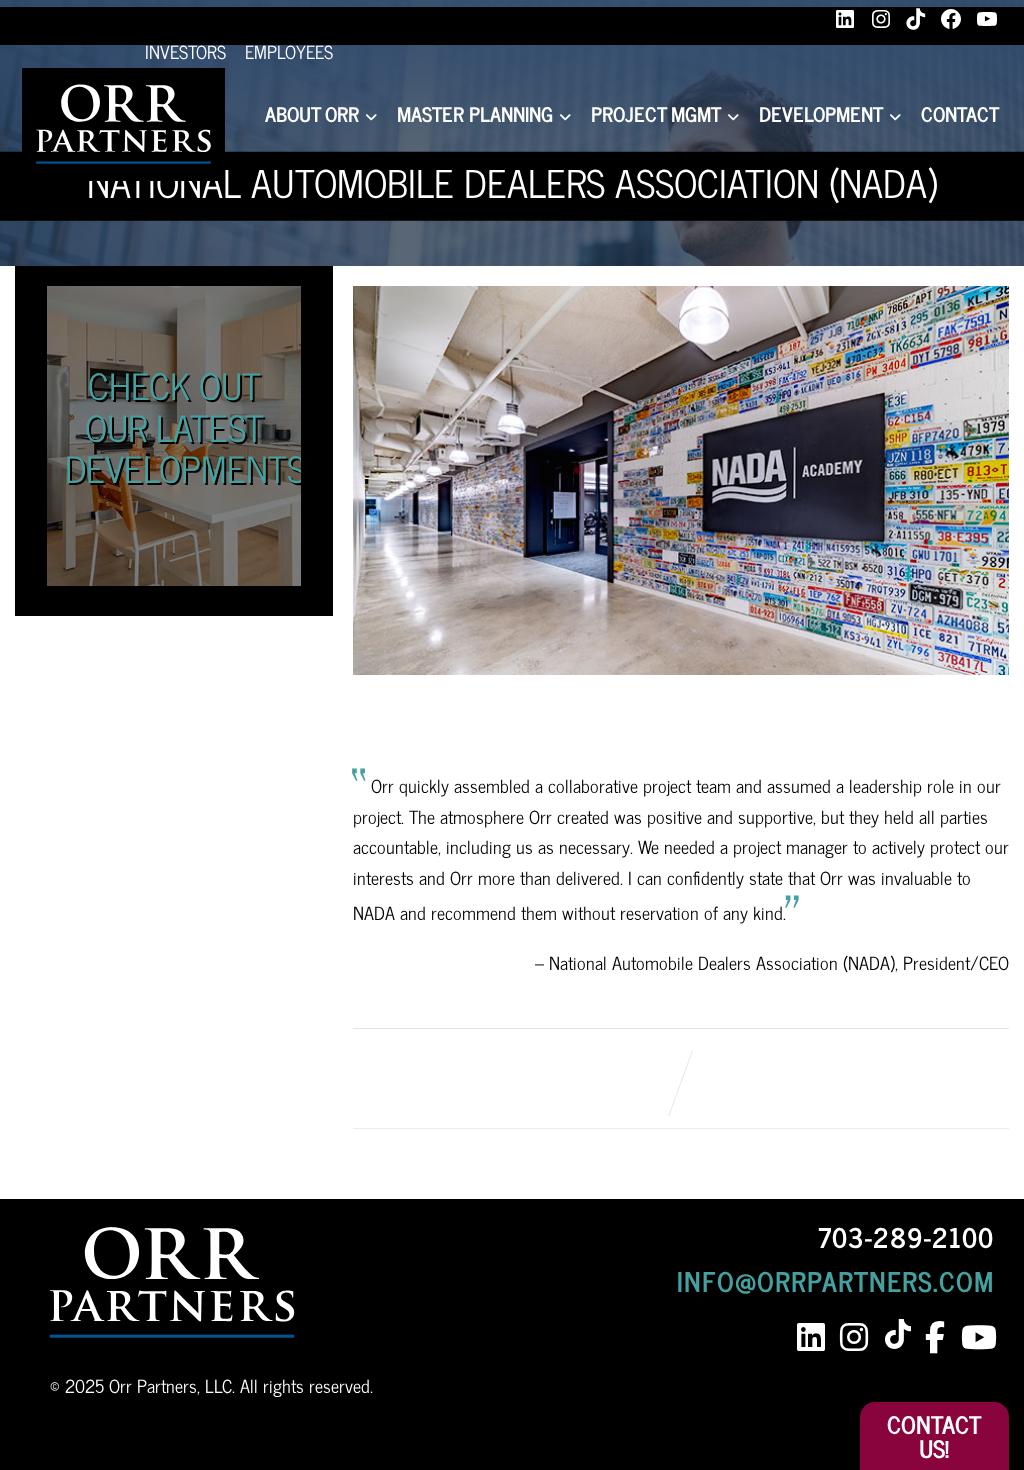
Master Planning (475, 113)
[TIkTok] (916, 19)
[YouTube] (987, 19)
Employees (289, 51)
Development (821, 113)
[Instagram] (881, 19)
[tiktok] (901, 1335)
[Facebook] (951, 19)
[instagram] (853, 1337)
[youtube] (977, 1337)
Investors (185, 51)
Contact (960, 113)
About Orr (312, 113)
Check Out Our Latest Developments (185, 426)
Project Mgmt (656, 113)
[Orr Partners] (123, 124)
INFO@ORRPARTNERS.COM (835, 1280)
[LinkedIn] (845, 19)
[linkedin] (810, 1337)
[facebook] (934, 1337)
